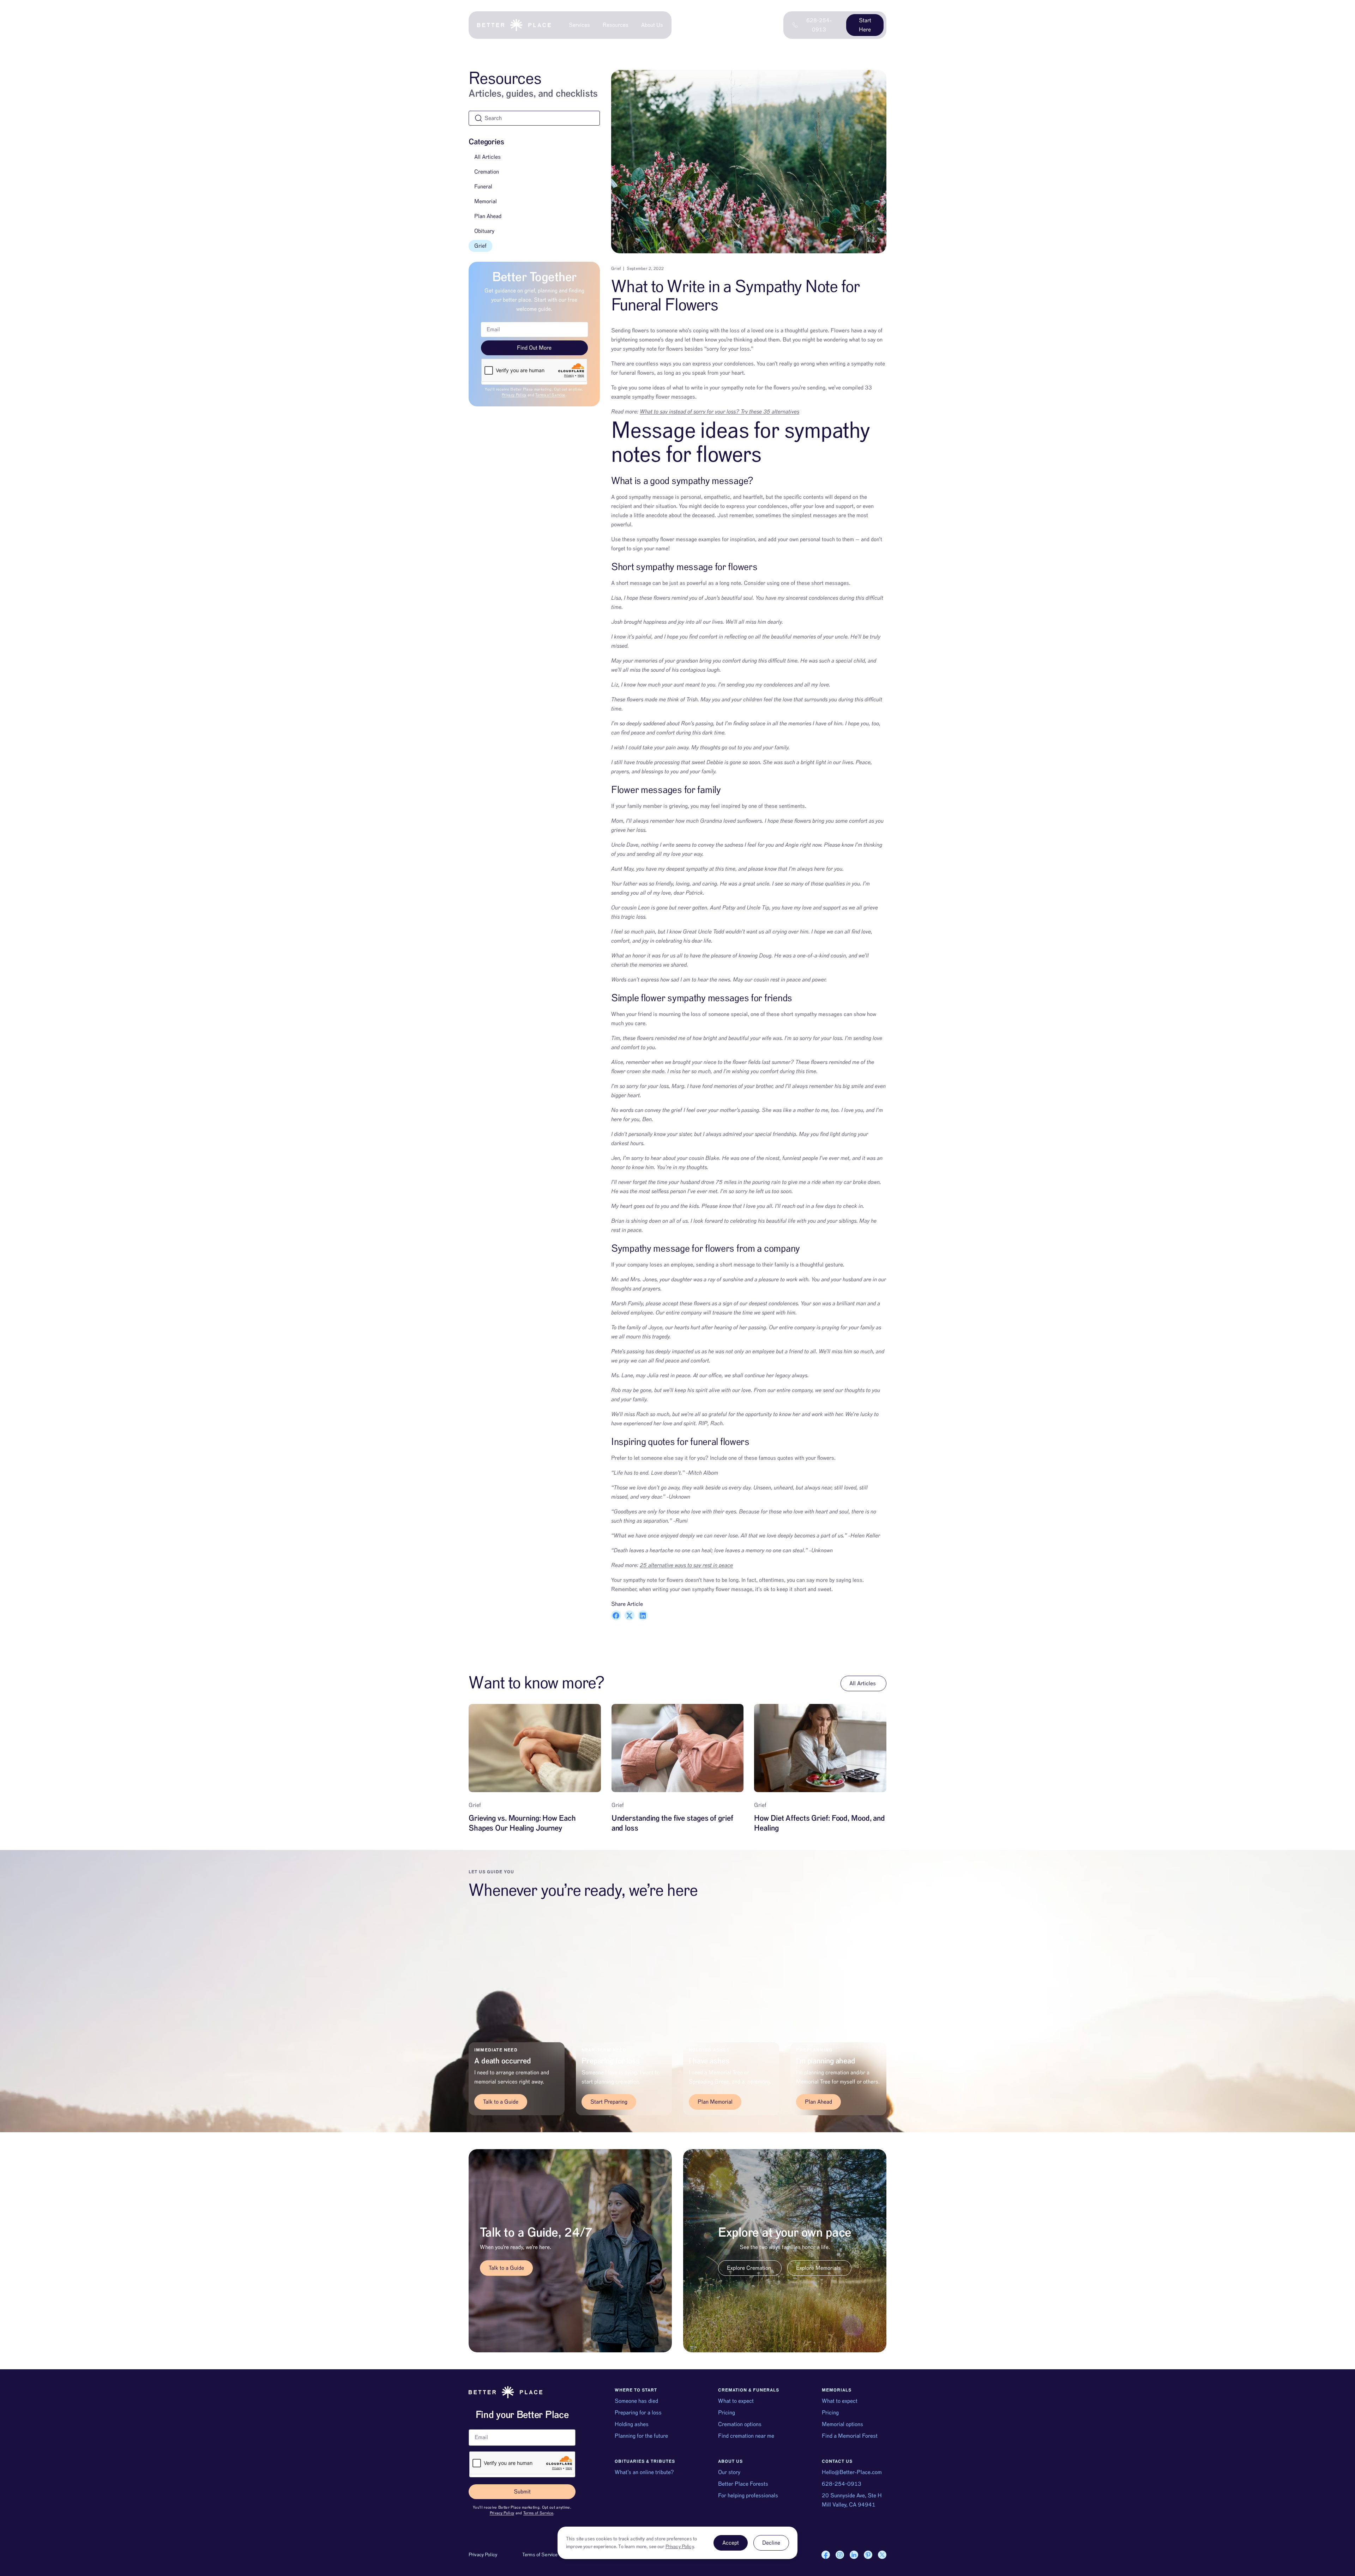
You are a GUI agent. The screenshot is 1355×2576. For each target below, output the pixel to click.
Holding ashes (632, 2424)
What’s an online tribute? (644, 2472)
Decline (771, 2543)
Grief (480, 246)
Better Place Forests (743, 2484)
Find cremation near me (746, 2436)
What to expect (736, 2401)
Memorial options (842, 2424)
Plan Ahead (488, 216)
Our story (729, 2472)
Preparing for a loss (638, 2413)
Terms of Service (550, 395)
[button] (616, 1615)
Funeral (483, 187)
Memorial (486, 201)
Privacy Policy (514, 395)
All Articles (487, 157)
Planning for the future (641, 2436)
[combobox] (534, 118)
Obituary (484, 231)
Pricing (727, 2413)
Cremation (487, 172)
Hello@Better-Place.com (852, 2472)
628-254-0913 (842, 2484)
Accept (731, 2543)
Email (475, 2426)
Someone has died (636, 2401)
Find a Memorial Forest (850, 2436)
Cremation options (740, 2424)
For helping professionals (748, 2496)
